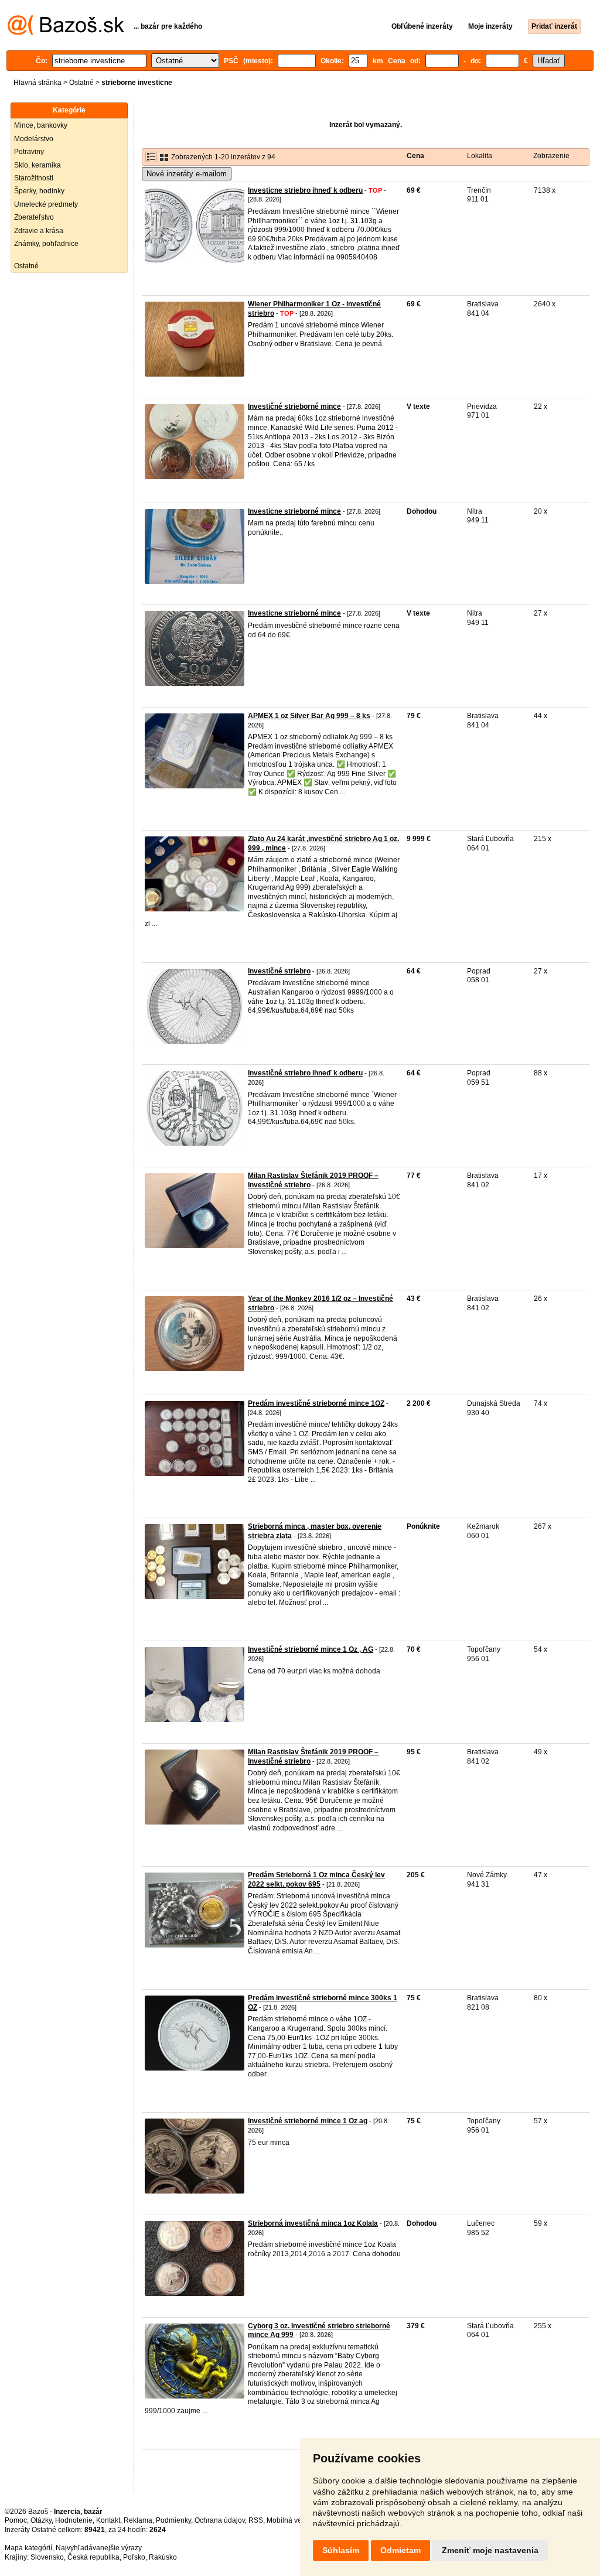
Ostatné (81, 83)
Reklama (138, 2520)
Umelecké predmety (46, 204)
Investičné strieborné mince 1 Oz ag (308, 2121)
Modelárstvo (34, 139)
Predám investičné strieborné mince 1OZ (316, 1403)
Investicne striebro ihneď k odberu (305, 190)
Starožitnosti (34, 178)
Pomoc (16, 2520)
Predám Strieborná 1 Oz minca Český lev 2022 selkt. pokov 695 (316, 1880)
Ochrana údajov (220, 2520)
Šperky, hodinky (39, 191)
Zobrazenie (551, 156)
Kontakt (108, 2520)
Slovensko (47, 2557)
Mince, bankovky (41, 125)
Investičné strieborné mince (294, 406)
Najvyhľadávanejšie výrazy (99, 2548)
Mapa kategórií (28, 2548)
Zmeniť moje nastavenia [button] (490, 2550)
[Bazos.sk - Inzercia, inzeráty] (66, 33)
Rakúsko (163, 2557)
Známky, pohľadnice (46, 244)
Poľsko (134, 2557)
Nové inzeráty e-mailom (187, 174)
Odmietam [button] (400, 2550)
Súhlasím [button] (341, 2550)
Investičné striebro (279, 971)
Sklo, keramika (37, 165)
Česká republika (93, 2557)
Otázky (41, 2520)
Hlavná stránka (37, 83)
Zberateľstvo (34, 217)
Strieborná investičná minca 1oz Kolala (313, 2223)
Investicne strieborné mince (294, 511)
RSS (256, 2520)
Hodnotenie (74, 2520)
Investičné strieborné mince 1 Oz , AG (311, 1649)
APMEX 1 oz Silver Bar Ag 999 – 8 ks (309, 716)
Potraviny (29, 152)
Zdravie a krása (39, 231)
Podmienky (173, 2520)
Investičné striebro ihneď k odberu (305, 1073)
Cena (415, 156)
